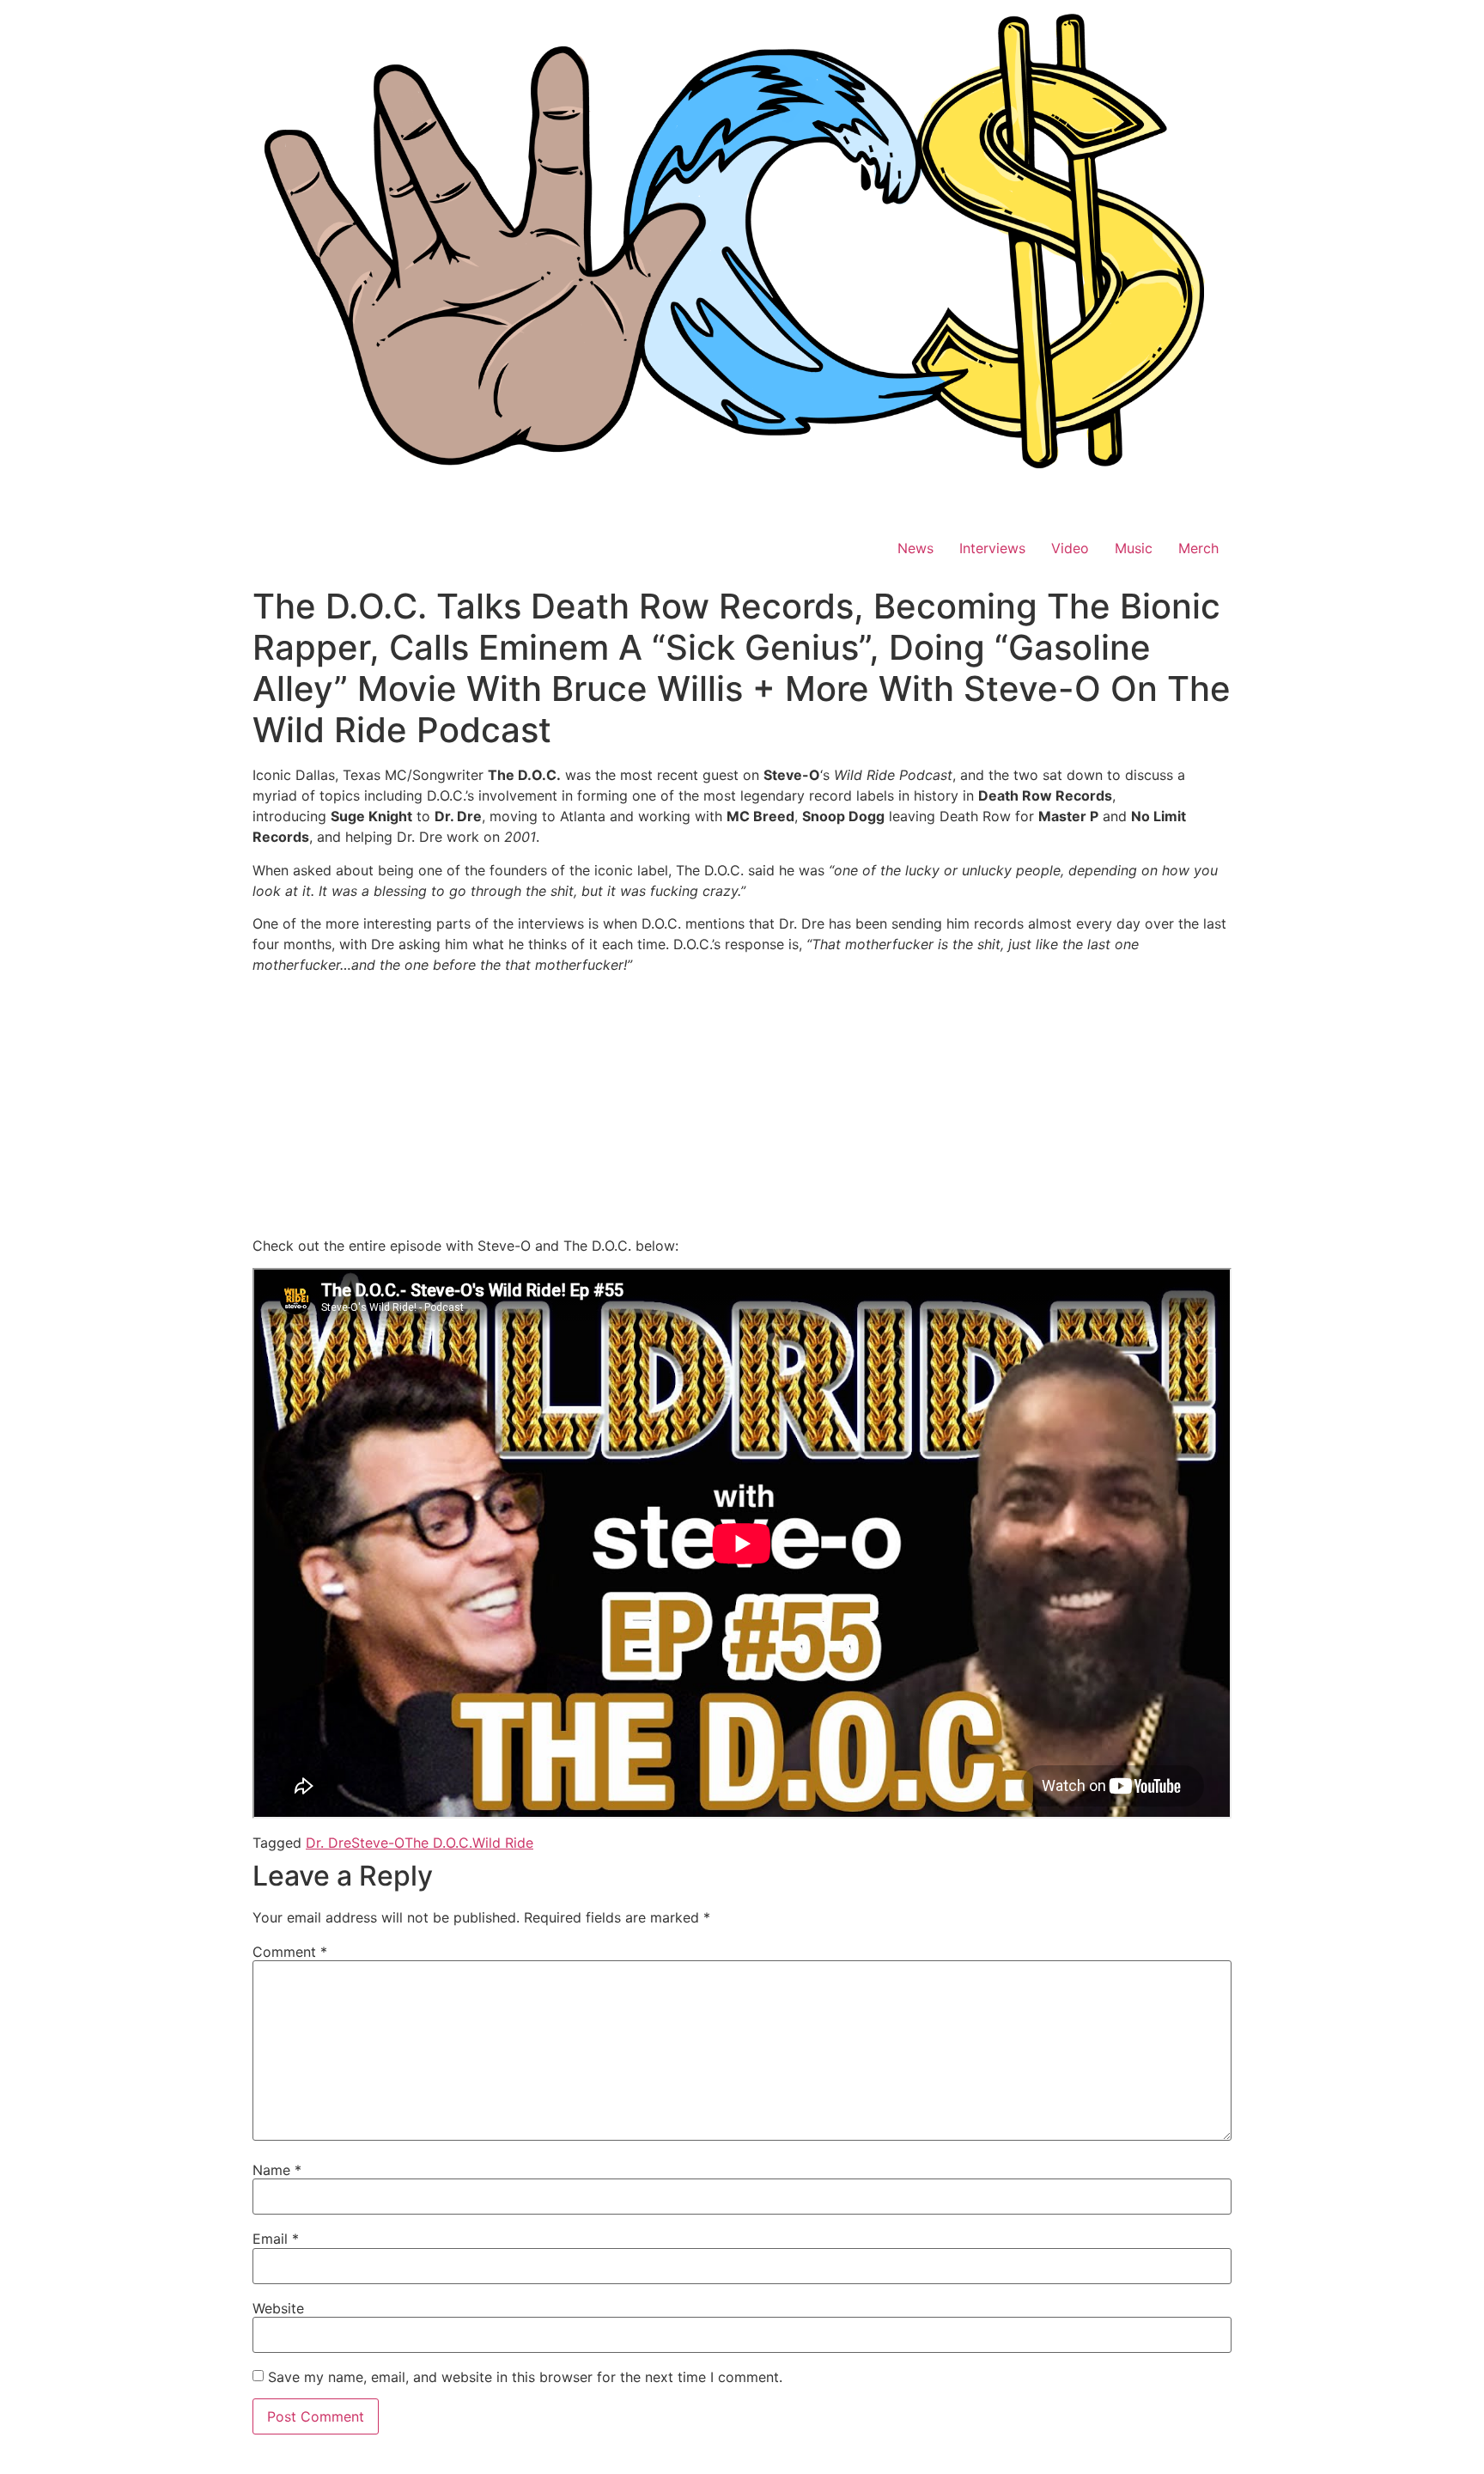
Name (277, 2170)
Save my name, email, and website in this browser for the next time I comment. (525, 2377)
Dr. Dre (328, 1843)
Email (276, 2239)
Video (1070, 548)
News (915, 548)
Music (1134, 548)
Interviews (992, 548)
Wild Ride (503, 1843)
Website (278, 2308)
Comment (290, 1952)
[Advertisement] (742, 1108)
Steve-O (378, 1843)
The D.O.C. (438, 1843)
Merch (1198, 548)
